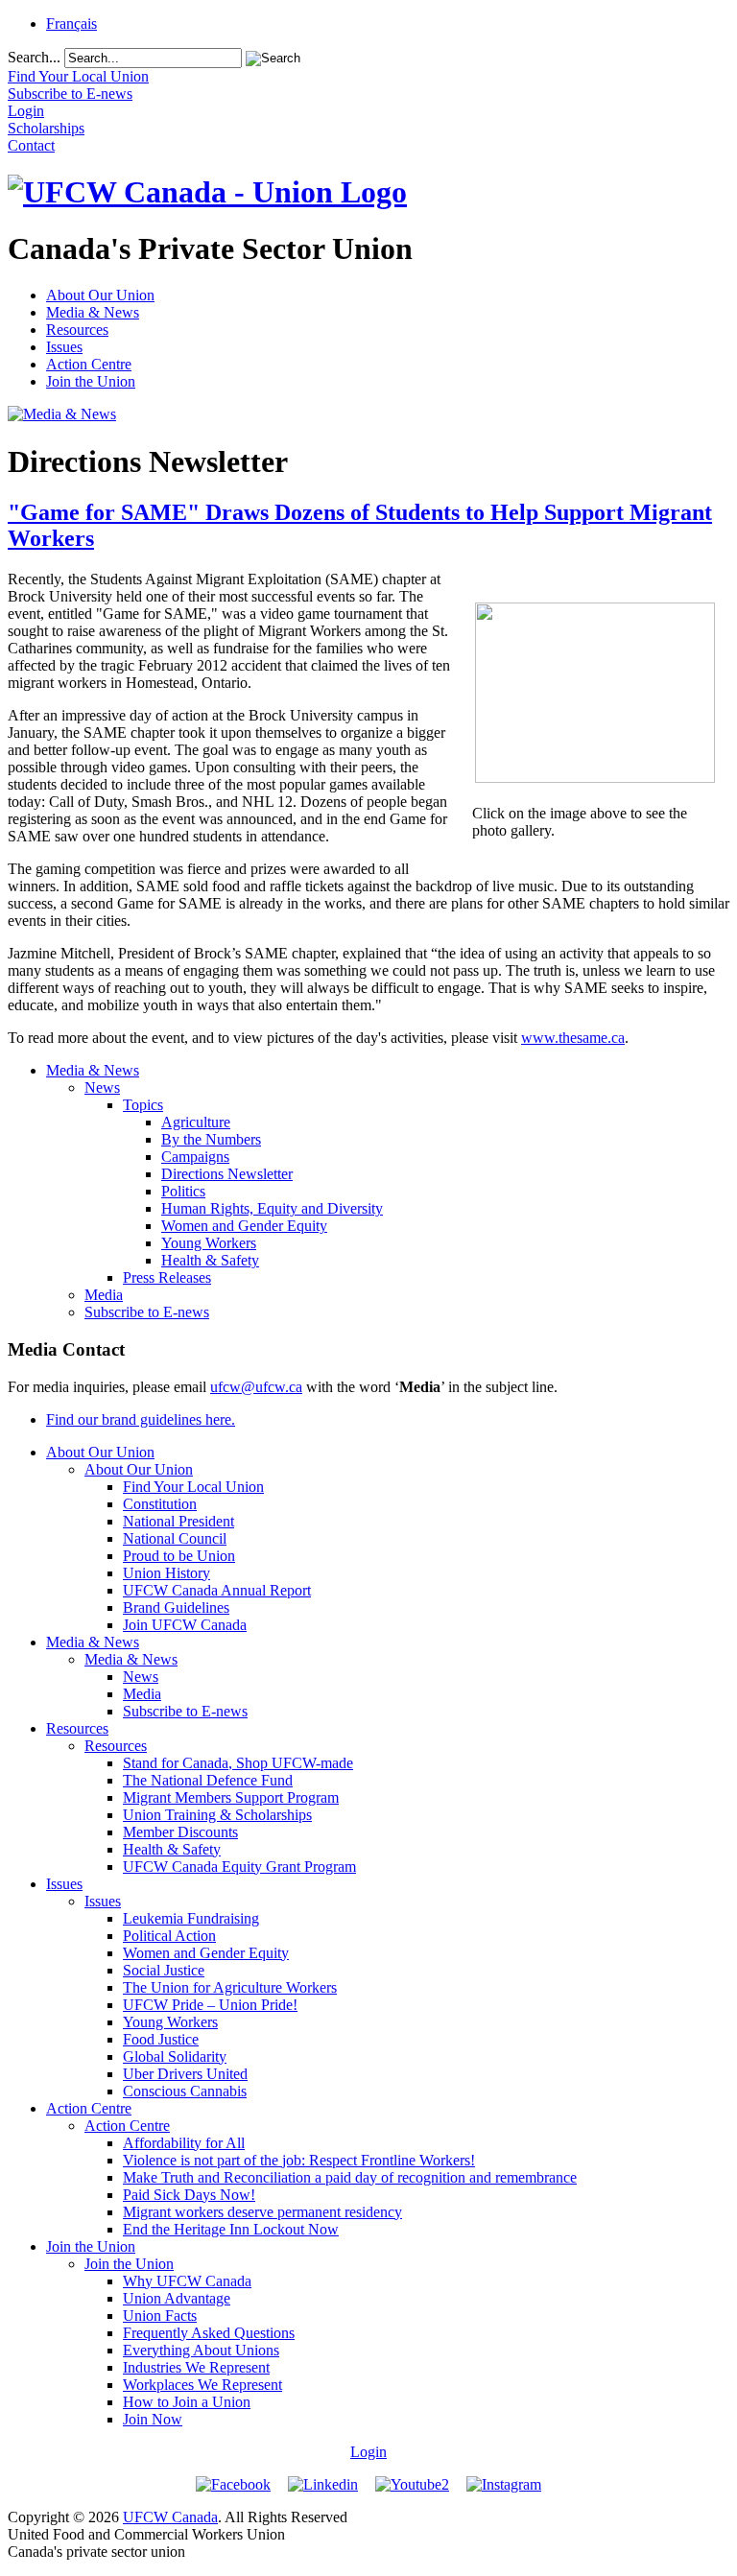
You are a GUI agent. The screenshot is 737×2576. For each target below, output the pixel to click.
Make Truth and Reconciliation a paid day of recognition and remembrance (350, 2177)
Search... (34, 57)
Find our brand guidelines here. (141, 1419)
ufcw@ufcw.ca (256, 1387)
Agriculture (196, 1122)
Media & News (93, 312)
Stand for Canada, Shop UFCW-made (238, 1763)
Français (71, 24)
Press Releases (167, 1277)
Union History (166, 1573)
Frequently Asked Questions (209, 2333)
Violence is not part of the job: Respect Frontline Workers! (299, 2160)
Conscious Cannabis (185, 2091)
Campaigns (195, 1157)
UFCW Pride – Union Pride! (210, 2005)
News (102, 1087)
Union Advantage (177, 2298)
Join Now (153, 2419)
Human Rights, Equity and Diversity (272, 1208)
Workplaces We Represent (202, 2385)
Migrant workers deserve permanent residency (262, 2212)
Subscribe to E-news (147, 1312)
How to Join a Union (187, 2402)
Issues (64, 347)
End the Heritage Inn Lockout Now (231, 2229)
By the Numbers (211, 1139)
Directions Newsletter (227, 1174)
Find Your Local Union (193, 1487)
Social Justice (164, 1970)
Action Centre (89, 364)
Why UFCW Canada (187, 2281)
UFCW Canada (170, 2517)
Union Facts (160, 2316)
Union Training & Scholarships (217, 1815)
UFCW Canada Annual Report (217, 1590)
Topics (143, 1105)
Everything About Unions (201, 2350)
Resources (77, 330)
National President (178, 1521)
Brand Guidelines (176, 1607)
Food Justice (161, 2039)
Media (104, 1295)
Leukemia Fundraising (191, 1918)
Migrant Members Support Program (231, 1797)
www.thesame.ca (573, 1038)
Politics (183, 1191)
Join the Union (91, 381)
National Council (175, 1538)
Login (368, 2452)
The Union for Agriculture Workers (230, 1987)
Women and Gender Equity (244, 1226)
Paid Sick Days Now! (189, 2195)
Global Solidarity (175, 2056)
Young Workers (209, 1243)
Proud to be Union (179, 1556)
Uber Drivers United (185, 2074)
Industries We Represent (196, 2367)
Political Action (169, 1936)
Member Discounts (180, 1832)
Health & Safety (210, 1260)
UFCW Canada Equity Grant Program (239, 1867)
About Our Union (100, 295)
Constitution (160, 1504)
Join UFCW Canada (185, 1625)
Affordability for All (184, 2143)
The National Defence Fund (208, 1780)
